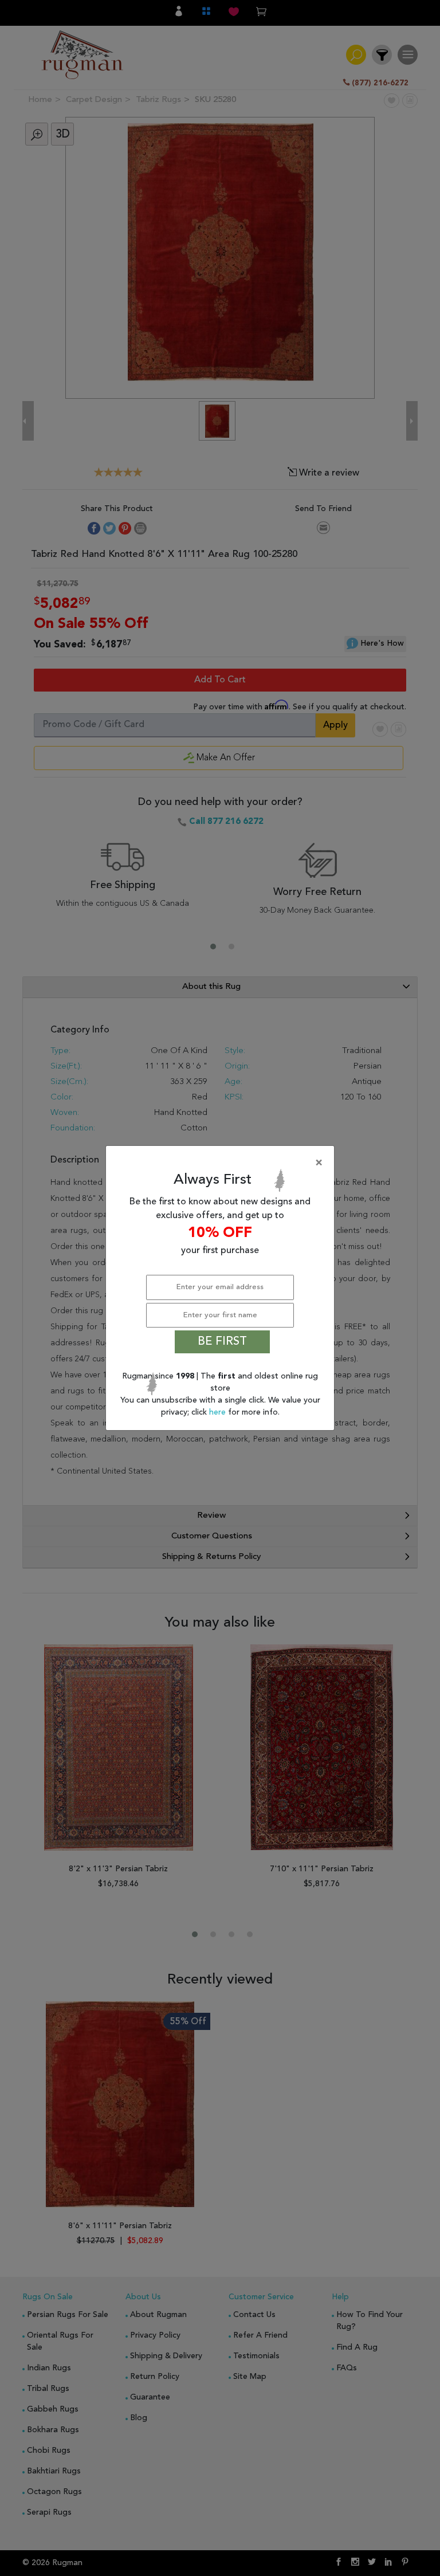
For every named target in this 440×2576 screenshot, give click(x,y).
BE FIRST (222, 1342)
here (219, 1412)
